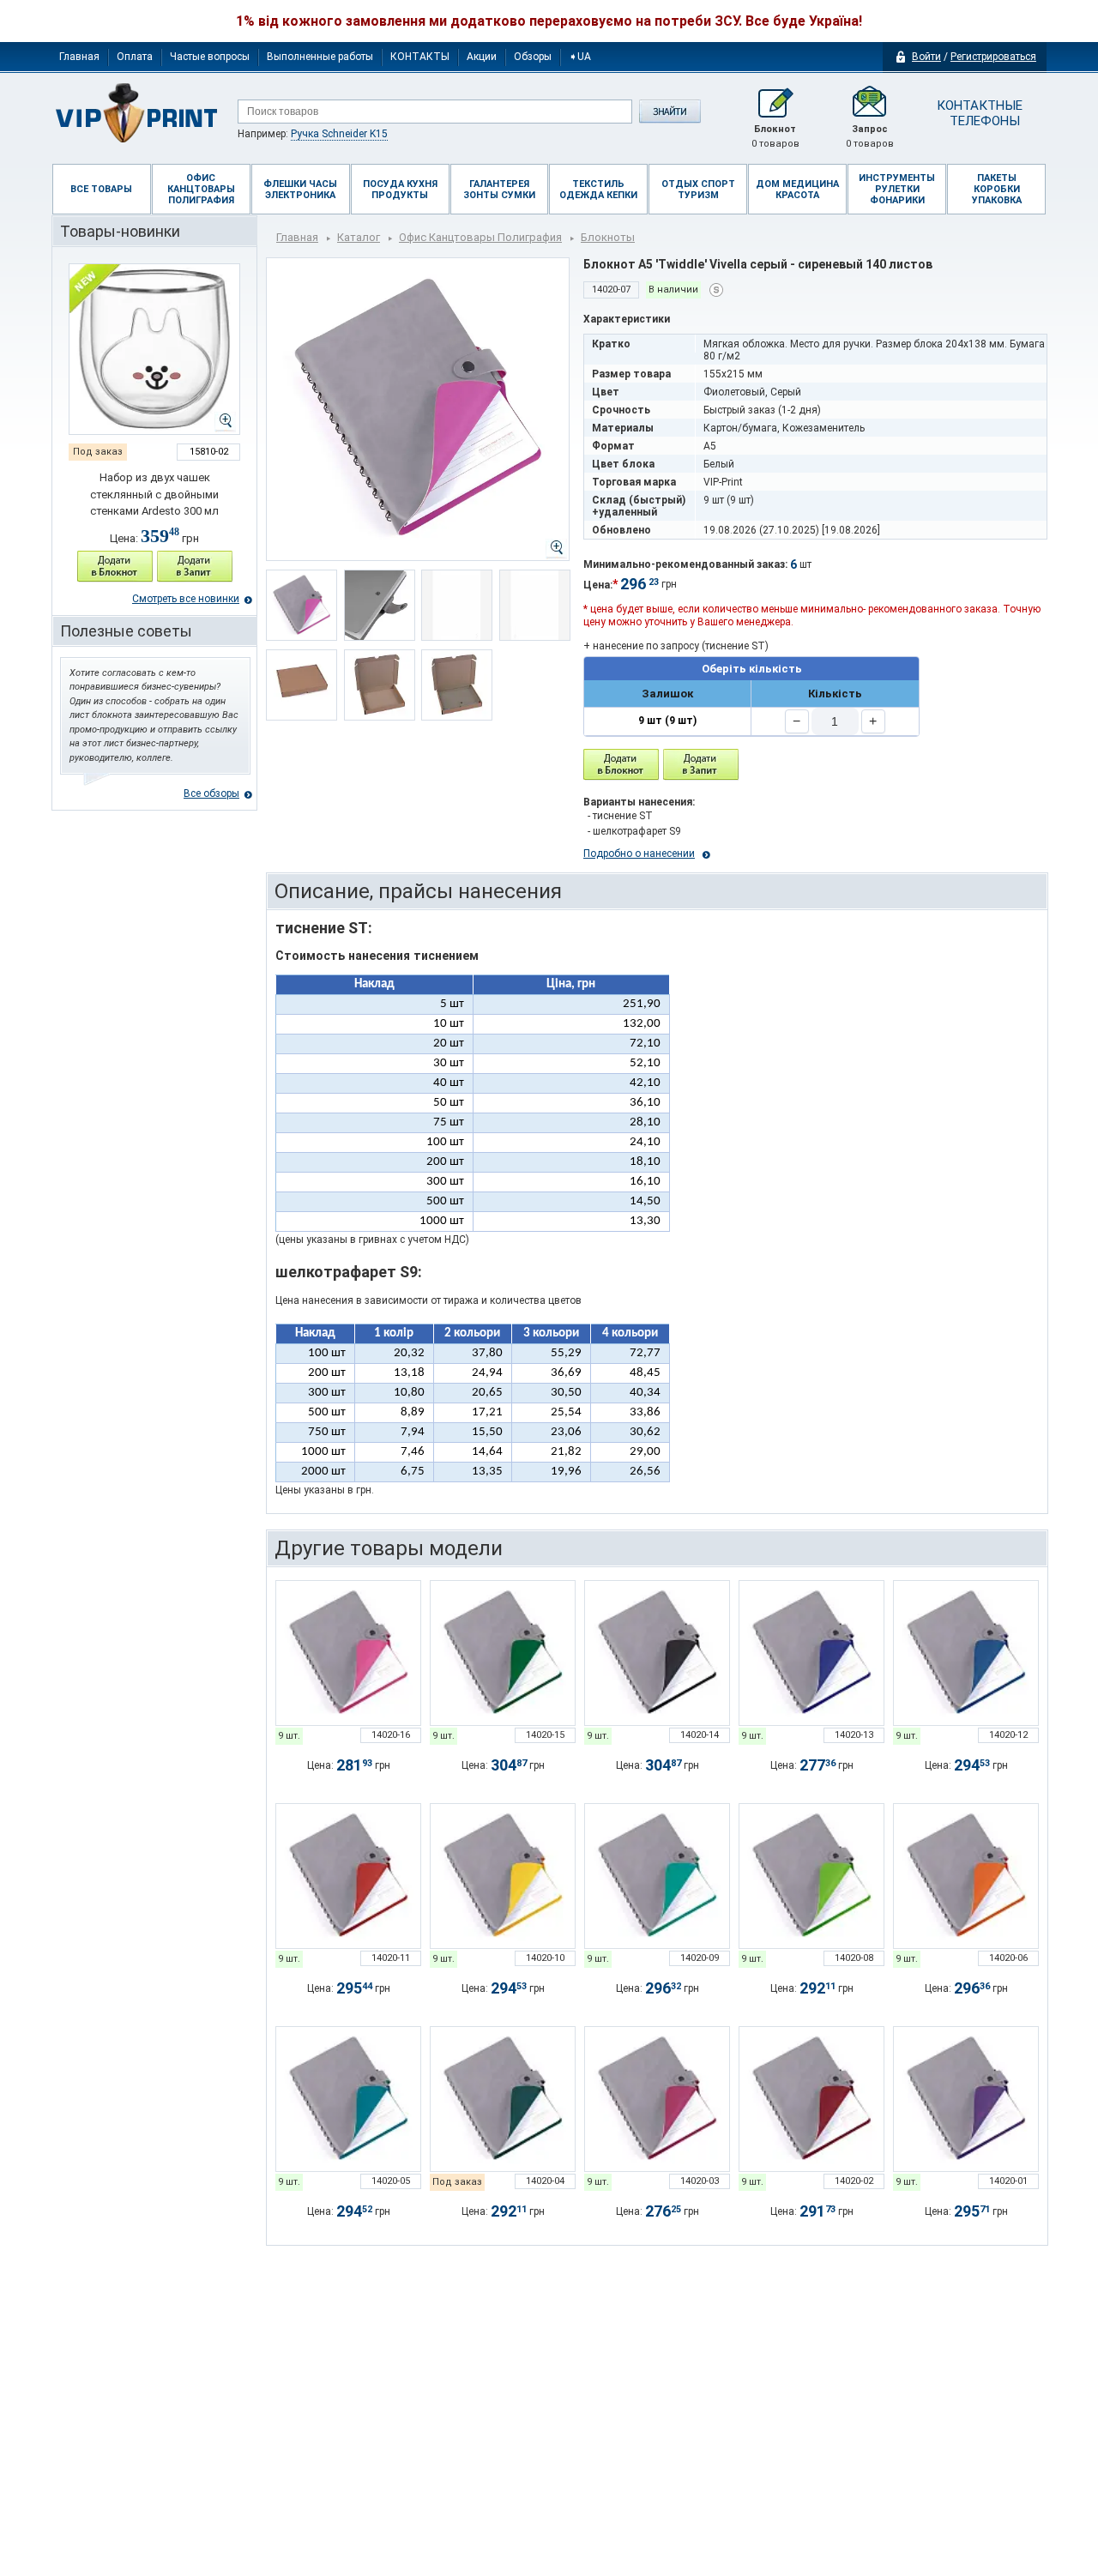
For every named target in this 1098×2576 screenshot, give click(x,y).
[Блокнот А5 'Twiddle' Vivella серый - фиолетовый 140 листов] (966, 2099)
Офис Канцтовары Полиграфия (480, 237)
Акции (482, 57)
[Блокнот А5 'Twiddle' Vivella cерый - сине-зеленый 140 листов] (503, 2099)
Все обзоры (211, 793)
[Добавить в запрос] (195, 567)
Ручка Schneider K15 (339, 134)
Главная (79, 57)
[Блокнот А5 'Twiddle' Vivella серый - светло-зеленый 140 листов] (503, 1653)
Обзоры (533, 57)
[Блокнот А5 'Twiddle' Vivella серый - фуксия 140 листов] (348, 1653)
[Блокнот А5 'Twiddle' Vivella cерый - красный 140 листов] (348, 1876)
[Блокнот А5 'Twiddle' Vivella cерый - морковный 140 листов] (966, 1876)
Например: (313, 134)
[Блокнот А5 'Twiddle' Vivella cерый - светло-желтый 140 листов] (503, 1876)
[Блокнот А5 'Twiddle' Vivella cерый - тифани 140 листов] (657, 1876)
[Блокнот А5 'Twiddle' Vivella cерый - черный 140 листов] (657, 1653)
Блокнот (775, 136)
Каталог (359, 237)
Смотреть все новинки (186, 599)
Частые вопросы (210, 57)
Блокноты (608, 237)
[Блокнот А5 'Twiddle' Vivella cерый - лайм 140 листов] (811, 1876)
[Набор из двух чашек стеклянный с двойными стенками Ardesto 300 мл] (154, 349)
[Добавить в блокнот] (621, 765)
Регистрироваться (993, 57)
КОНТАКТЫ (420, 57)
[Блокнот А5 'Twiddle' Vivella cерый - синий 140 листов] (966, 1653)
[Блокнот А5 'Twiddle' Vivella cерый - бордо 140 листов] (811, 2099)
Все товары (101, 189)
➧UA (580, 57)
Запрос (870, 136)
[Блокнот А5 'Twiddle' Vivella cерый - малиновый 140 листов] (657, 2099)
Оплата (135, 57)
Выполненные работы (320, 57)
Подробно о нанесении (639, 854)
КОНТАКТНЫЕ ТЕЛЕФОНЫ (978, 113)
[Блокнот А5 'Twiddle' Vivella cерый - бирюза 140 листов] (348, 2099)
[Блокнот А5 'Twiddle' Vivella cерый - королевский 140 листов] (811, 1653)
